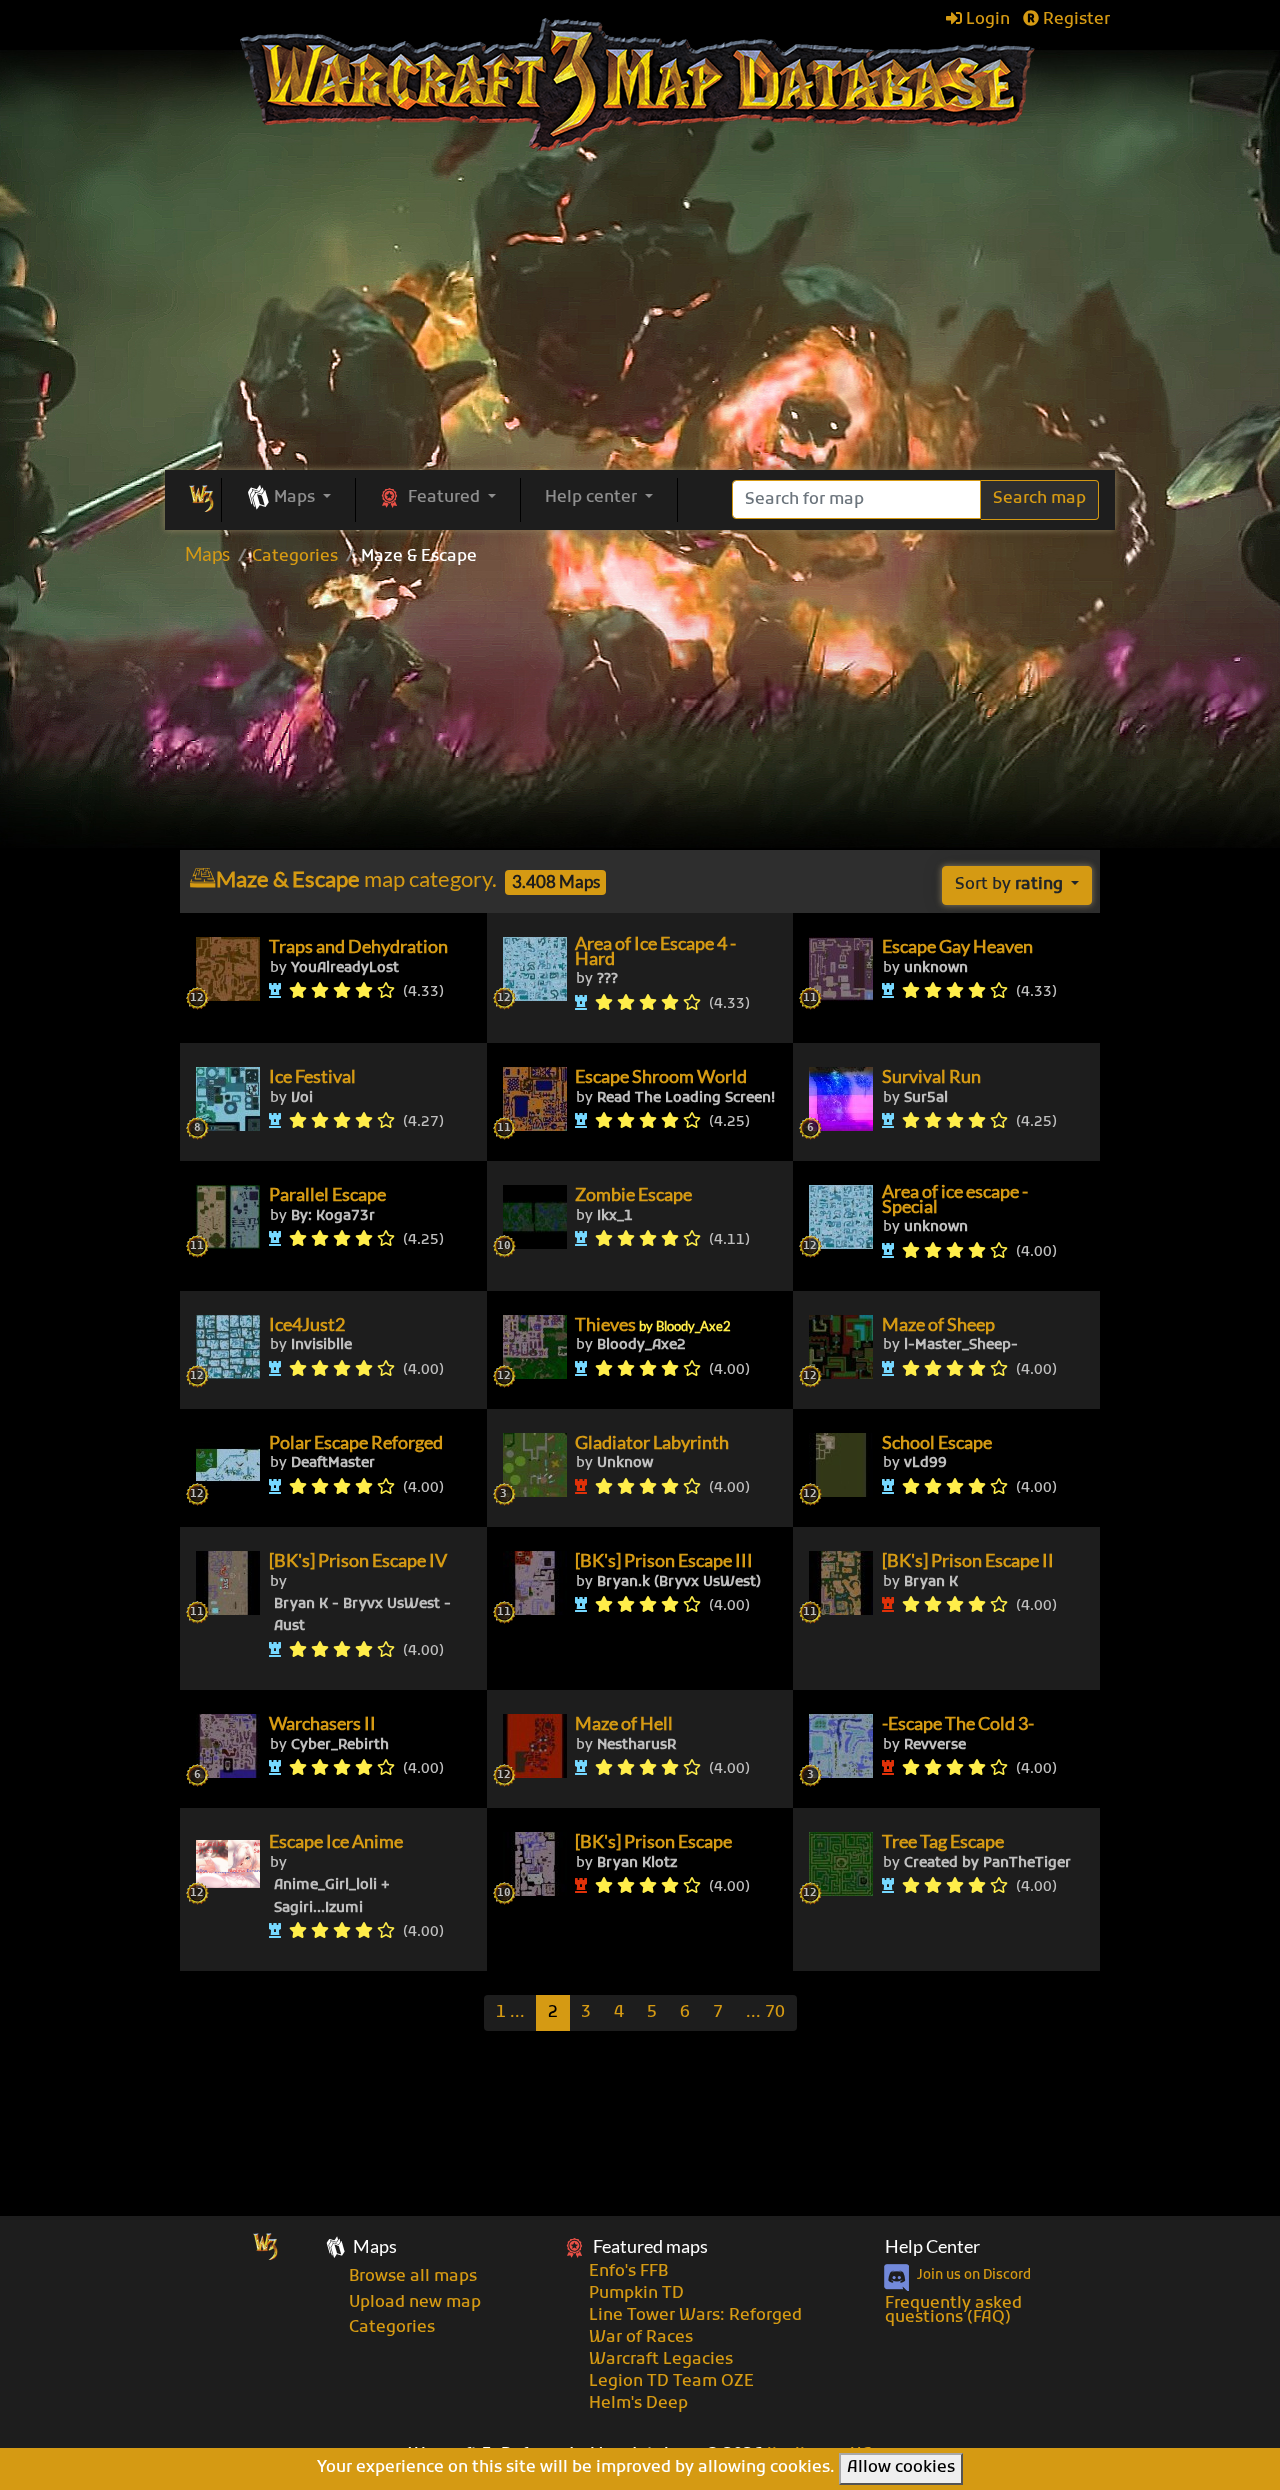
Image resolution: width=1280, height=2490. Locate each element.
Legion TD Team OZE (671, 2382)
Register (1074, 20)
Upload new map (415, 2303)
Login (986, 20)
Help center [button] (593, 498)
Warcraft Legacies (661, 2360)
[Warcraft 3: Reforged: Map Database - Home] (640, 85)
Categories (295, 557)
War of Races (641, 2338)
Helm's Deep (638, 2404)
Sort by (1009, 885)
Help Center (932, 2246)
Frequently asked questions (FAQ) (953, 2311)
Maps (207, 553)
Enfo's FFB (628, 2272)
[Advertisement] (640, 715)
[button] (288, 499)
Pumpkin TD (636, 2294)
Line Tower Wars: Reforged (695, 2316)
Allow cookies (901, 2468)
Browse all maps (413, 2277)
